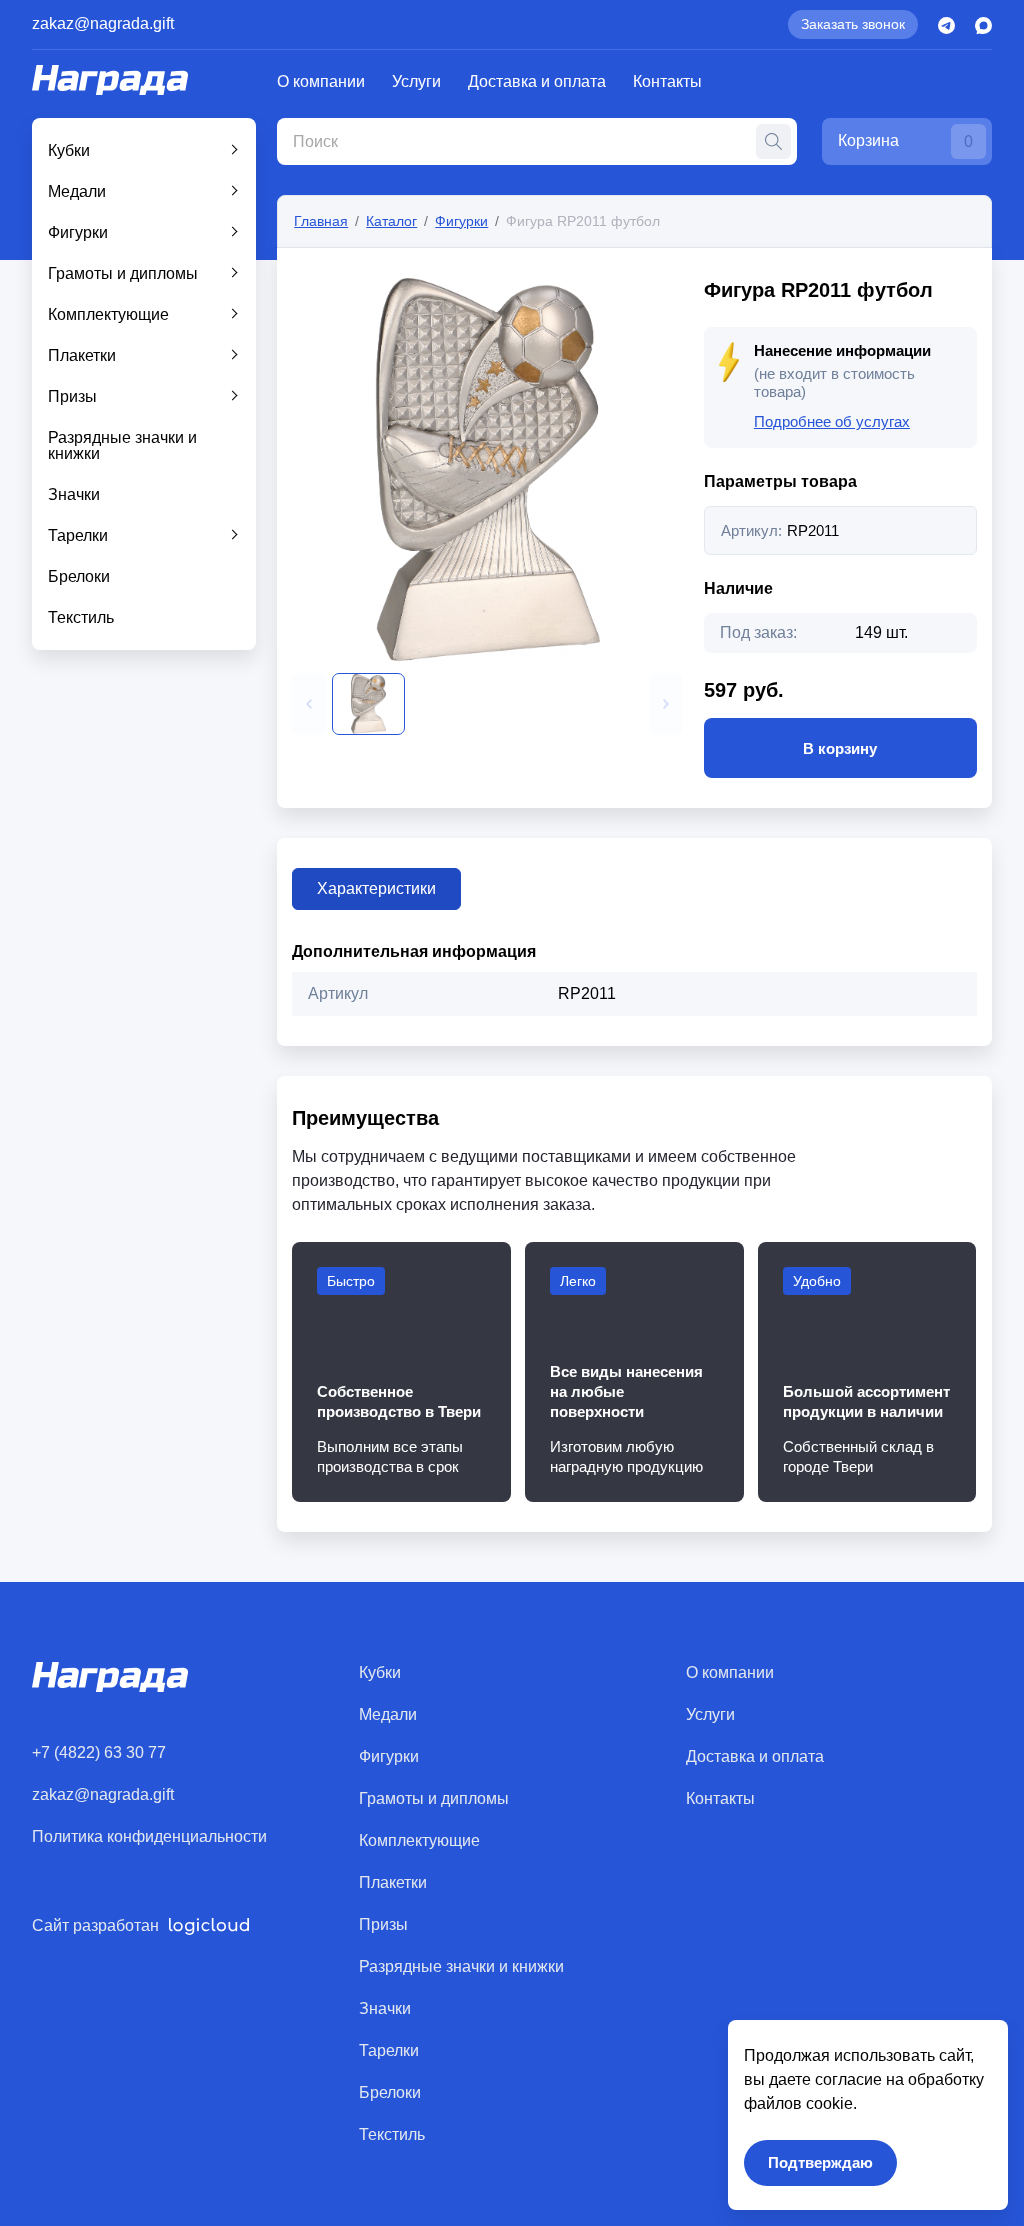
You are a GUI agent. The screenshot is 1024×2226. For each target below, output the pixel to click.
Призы (72, 396)
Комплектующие (108, 314)
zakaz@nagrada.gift (103, 23)
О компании (321, 81)
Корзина (905, 141)
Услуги (416, 81)
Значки (74, 494)
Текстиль (81, 617)
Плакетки (82, 355)
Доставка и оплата (537, 81)
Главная (321, 221)
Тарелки (78, 535)
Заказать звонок (853, 24)
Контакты (667, 81)
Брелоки (79, 576)
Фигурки (78, 232)
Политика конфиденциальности (149, 1836)
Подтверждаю (820, 2162)
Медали (77, 191)
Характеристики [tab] (376, 888)
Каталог (391, 221)
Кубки (69, 150)
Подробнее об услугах (832, 421)
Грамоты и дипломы (123, 273)
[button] (309, 704)
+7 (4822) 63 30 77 (99, 1752)
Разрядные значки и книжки (122, 445)
